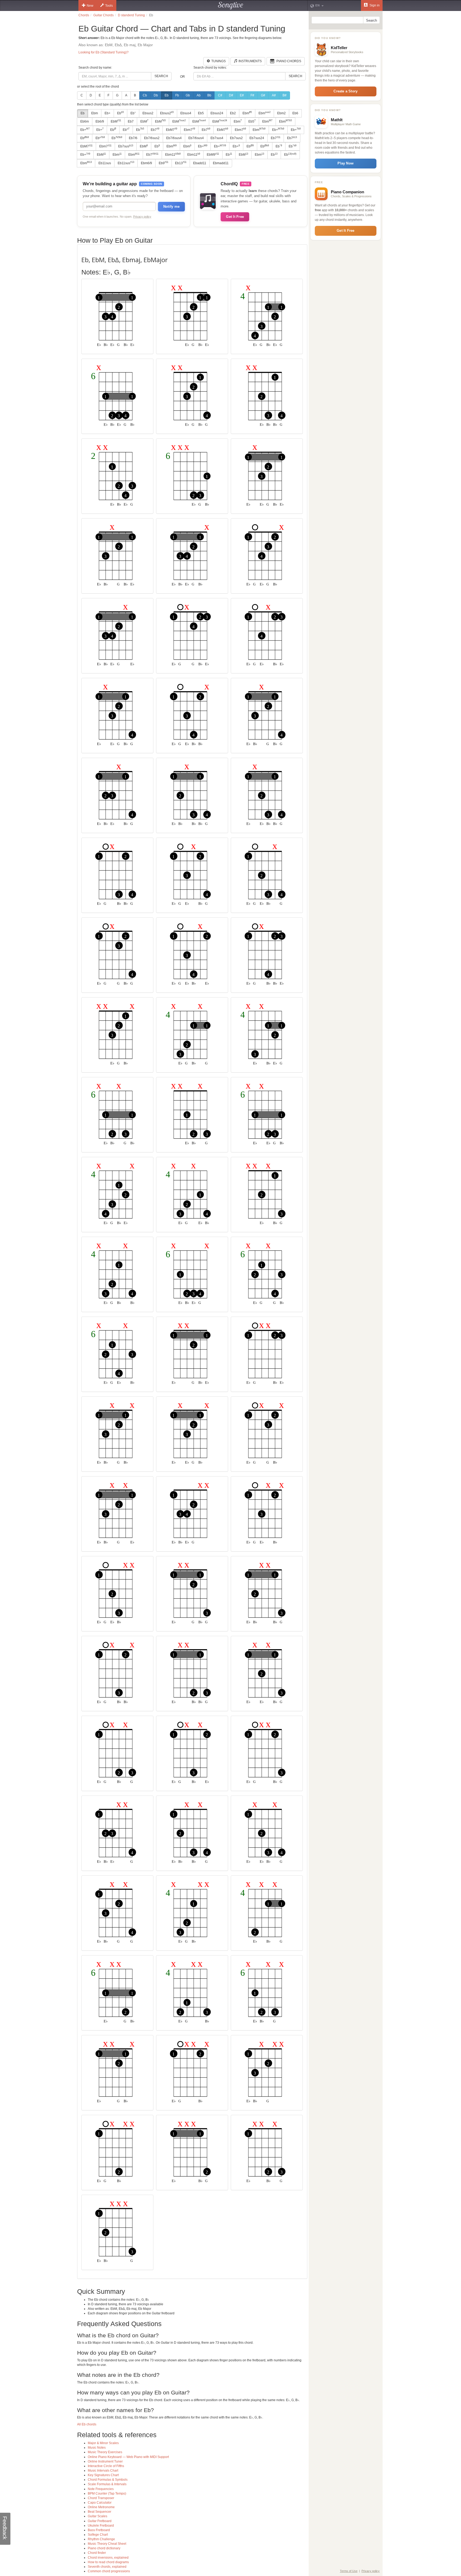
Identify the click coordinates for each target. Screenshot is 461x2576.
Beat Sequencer (100, 2512)
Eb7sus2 (236, 138)
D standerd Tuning (131, 15)
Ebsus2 (148, 113)
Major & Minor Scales (103, 2443)
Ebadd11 (200, 163)
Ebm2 (281, 113)
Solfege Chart (98, 2535)
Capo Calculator (100, 2503)
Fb (177, 95)
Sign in (374, 5)
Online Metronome (101, 2507)
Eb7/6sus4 (174, 138)
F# (252, 95)
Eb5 (201, 113)
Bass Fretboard (99, 2530)
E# (242, 95)
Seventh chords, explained (107, 2567)
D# (231, 95)
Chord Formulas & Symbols (108, 2480)
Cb (145, 95)
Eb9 (164, 163)
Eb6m (85, 121)
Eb (167, 95)
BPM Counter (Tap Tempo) (107, 2493)
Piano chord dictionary (104, 2548)
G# (263, 95)
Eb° (133, 113)
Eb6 (295, 113)
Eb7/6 (133, 138)
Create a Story (345, 91)
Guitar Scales (98, 2516)
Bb (209, 95)
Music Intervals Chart (103, 2471)
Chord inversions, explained (108, 2558)
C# (220, 95)
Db (156, 95)
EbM (116, 121)
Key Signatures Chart (103, 2475)
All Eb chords (87, 2424)
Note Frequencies (101, 2489)
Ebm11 (173, 155)
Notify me (171, 207)
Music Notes (97, 2448)
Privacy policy (142, 217)
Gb (188, 95)
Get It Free (235, 217)
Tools (109, 6)
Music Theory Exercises (105, 2452)
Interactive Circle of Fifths (106, 2466)
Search (161, 76)
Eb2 (233, 113)
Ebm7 (189, 129)
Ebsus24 (217, 113)
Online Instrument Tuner (105, 2461)
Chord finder (97, 2553)
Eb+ (108, 113)
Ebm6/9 (146, 163)
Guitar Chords (104, 15)
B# (285, 95)
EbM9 (213, 155)
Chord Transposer (101, 2498)
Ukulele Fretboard (101, 2526)
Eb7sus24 (257, 138)
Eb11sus (105, 163)
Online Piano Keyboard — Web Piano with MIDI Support (128, 2457)
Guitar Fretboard (100, 2521)
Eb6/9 (100, 121)
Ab (199, 95)
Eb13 (181, 163)
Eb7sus (126, 146)
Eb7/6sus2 (152, 138)
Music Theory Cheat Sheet (107, 2544)
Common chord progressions (109, 2571)
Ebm (95, 113)
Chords (84, 15)
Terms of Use (349, 2571)
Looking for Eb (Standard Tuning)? (104, 52)
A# (274, 95)
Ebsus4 (186, 113)
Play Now (345, 163)
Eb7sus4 (217, 138)
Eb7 (131, 121)
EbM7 (172, 129)
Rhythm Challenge (101, 2539)
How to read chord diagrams (108, 2562)
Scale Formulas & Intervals (107, 2484)
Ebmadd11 (221, 163)
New (90, 6)
